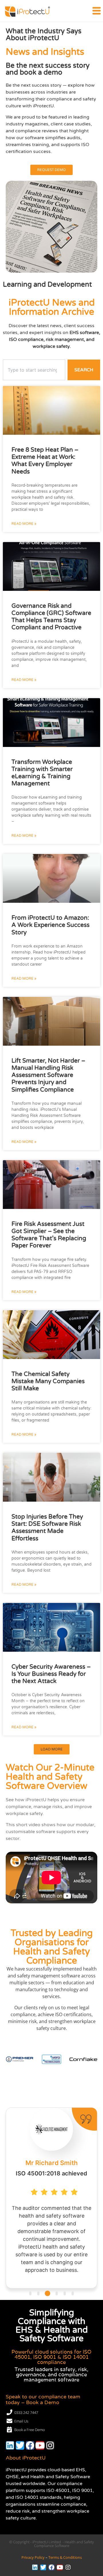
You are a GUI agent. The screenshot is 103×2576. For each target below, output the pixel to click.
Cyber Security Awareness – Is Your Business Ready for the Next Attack (51, 1674)
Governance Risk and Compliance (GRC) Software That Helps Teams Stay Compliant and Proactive (51, 617)
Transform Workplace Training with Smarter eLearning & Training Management (42, 773)
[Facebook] (30, 2445)
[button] (52, 1749)
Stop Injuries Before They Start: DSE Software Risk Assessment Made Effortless (47, 1528)
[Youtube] (40, 2445)
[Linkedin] (10, 2445)
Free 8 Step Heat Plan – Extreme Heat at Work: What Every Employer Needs (45, 461)
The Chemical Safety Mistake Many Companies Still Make (48, 1381)
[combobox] (34, 370)
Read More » (24, 524)
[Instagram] (50, 2445)
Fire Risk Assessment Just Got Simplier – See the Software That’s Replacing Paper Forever (49, 1235)
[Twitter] (20, 2445)
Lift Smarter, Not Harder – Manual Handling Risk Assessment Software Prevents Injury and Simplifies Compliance (48, 1075)
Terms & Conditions (65, 2557)
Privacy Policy (33, 2557)
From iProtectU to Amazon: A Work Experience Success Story (50, 925)
